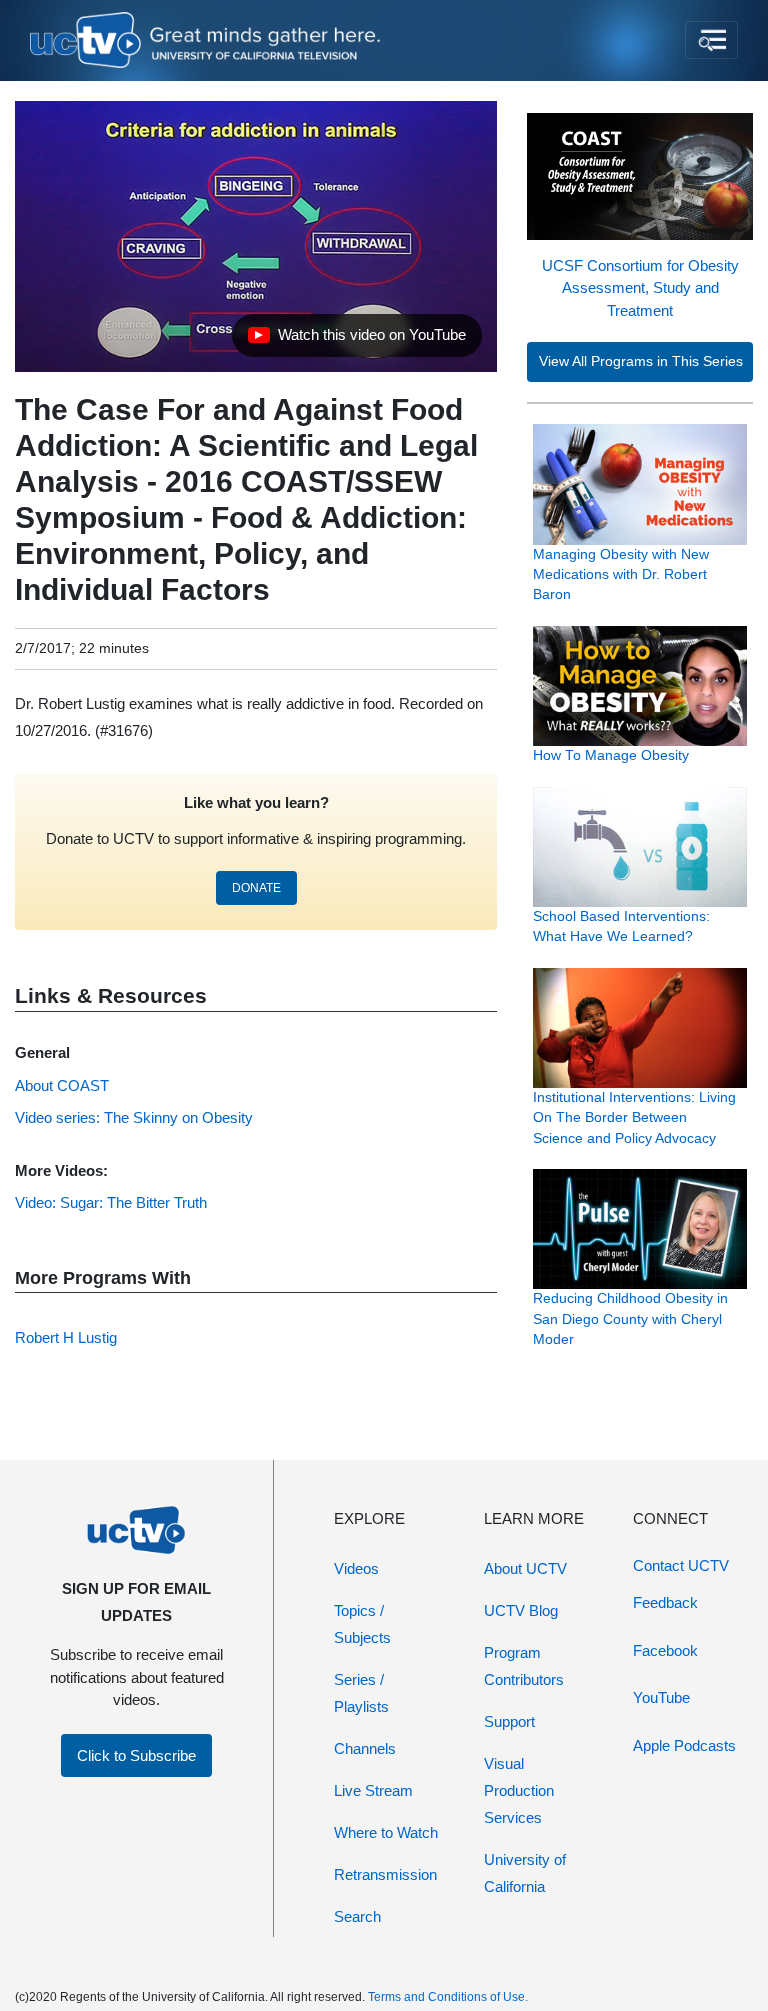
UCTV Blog (521, 1610)
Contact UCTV (681, 1565)
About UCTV (525, 1568)
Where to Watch (386, 1832)
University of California (525, 1873)
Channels (365, 1748)
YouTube (661, 1697)
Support (509, 1721)
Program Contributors (524, 1666)
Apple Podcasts (684, 1745)
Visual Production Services (519, 1790)
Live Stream (373, 1790)
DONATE (256, 888)
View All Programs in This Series (641, 361)
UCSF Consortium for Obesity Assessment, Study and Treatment (640, 288)
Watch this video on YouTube (356, 340)
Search (357, 1916)
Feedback (665, 1602)
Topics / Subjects (362, 1624)
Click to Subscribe (136, 1755)
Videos (356, 1568)
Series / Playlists (361, 1693)
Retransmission (385, 1874)
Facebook (665, 1650)
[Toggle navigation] (711, 40)
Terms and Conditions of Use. (448, 1997)
